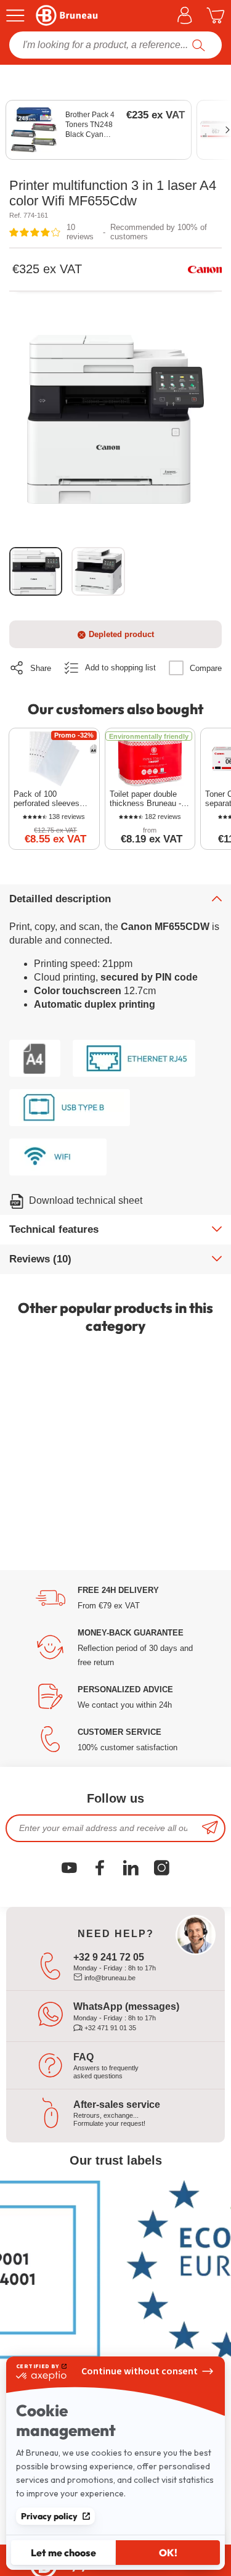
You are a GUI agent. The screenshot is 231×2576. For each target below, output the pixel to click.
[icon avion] (210, 1828)
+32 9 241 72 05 (109, 1957)
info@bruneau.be (109, 1978)
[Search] (199, 45)
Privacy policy (49, 2516)
